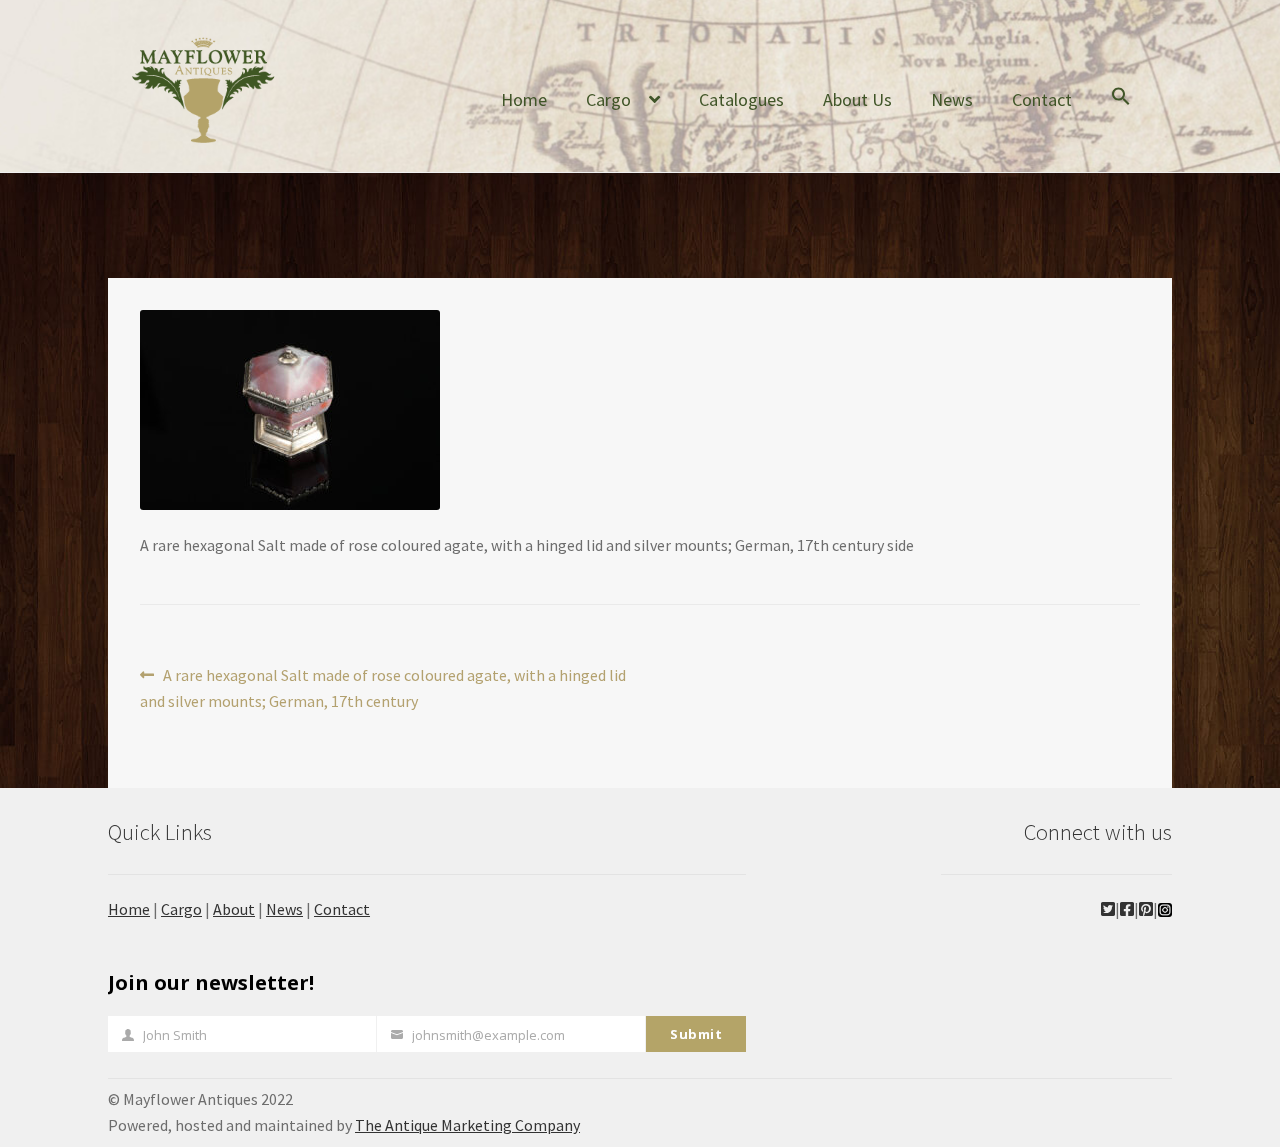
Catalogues (741, 99)
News (952, 99)
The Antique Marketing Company (467, 1125)
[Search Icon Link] (1121, 112)
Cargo (608, 99)
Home (524, 99)
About (234, 909)
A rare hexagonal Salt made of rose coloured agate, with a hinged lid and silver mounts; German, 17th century (383, 687)
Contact (1042, 99)
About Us (857, 99)
